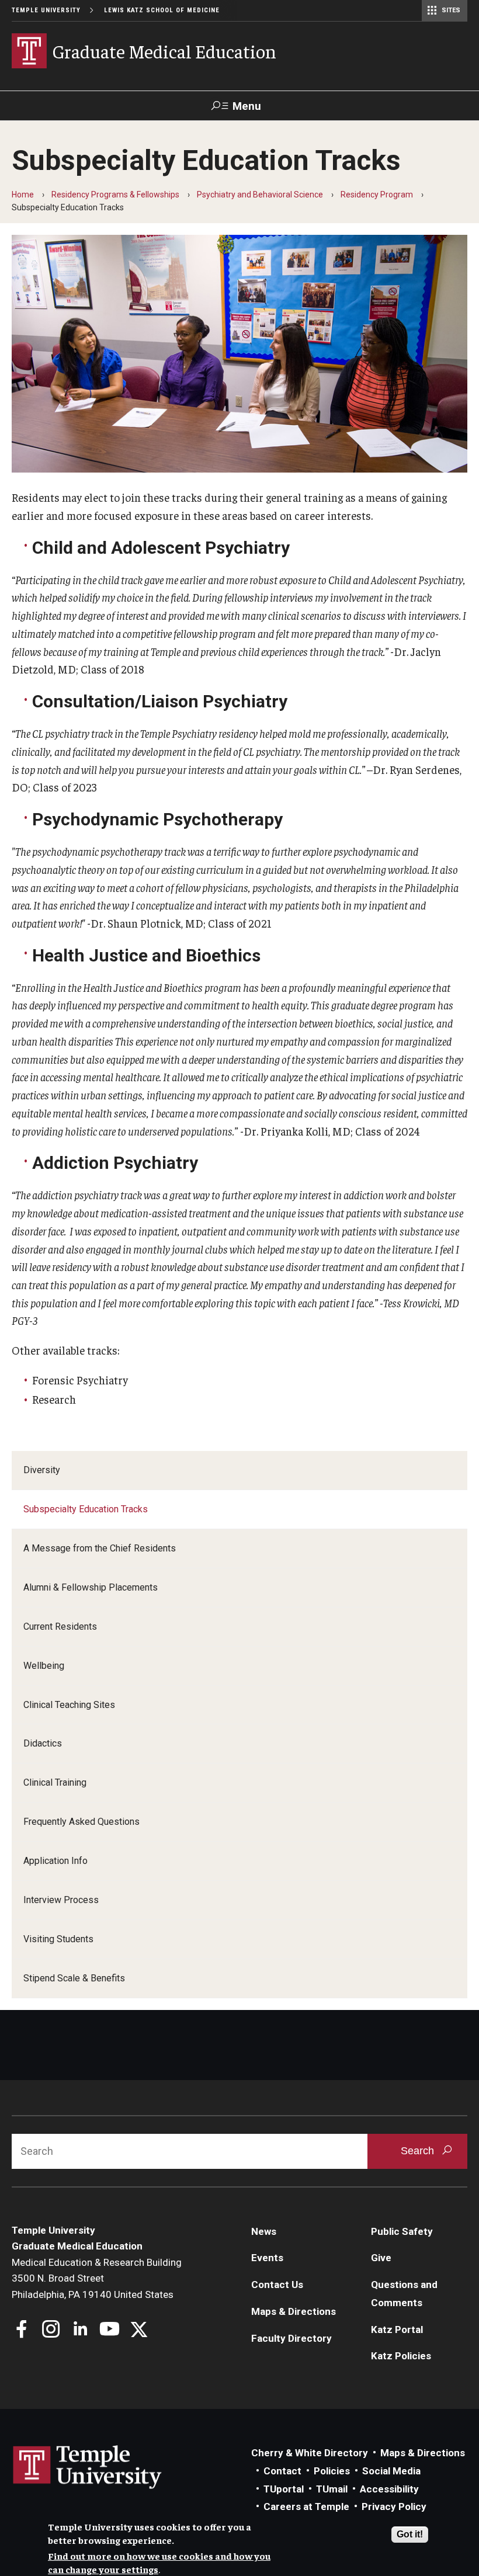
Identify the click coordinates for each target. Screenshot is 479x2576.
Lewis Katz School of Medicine (162, 10)
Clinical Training (55, 1782)
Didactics (43, 1743)
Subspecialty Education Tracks (86, 1509)
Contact (282, 2471)
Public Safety (402, 2231)
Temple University (46, 10)
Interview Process (61, 1900)
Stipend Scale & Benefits (74, 1978)
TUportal (284, 2489)
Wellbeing (44, 1666)
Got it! (410, 2534)
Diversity (42, 1470)
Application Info (55, 1861)
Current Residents (60, 1627)
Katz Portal (397, 2329)
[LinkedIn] (80, 2330)
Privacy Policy (394, 2506)
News (264, 2231)
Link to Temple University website (88, 2467)
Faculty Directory (291, 2338)
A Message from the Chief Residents (100, 1548)
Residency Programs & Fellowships (115, 195)
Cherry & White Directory (310, 2453)
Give (381, 2258)
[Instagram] (51, 2330)
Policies (332, 2471)
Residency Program (377, 195)
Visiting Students (58, 1939)
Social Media (391, 2471)
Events (267, 2258)
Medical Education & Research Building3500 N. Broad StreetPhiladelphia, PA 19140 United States (97, 2278)
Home (23, 195)
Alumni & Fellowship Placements (91, 1587)
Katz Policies (401, 2356)
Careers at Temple (306, 2506)
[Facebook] (22, 2330)
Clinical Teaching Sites (69, 1705)
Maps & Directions (294, 2311)
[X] (139, 2330)
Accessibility (389, 2489)
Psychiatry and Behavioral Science (260, 195)
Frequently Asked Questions (81, 1822)
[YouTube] (110, 2330)
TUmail (332, 2489)
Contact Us (277, 2285)
